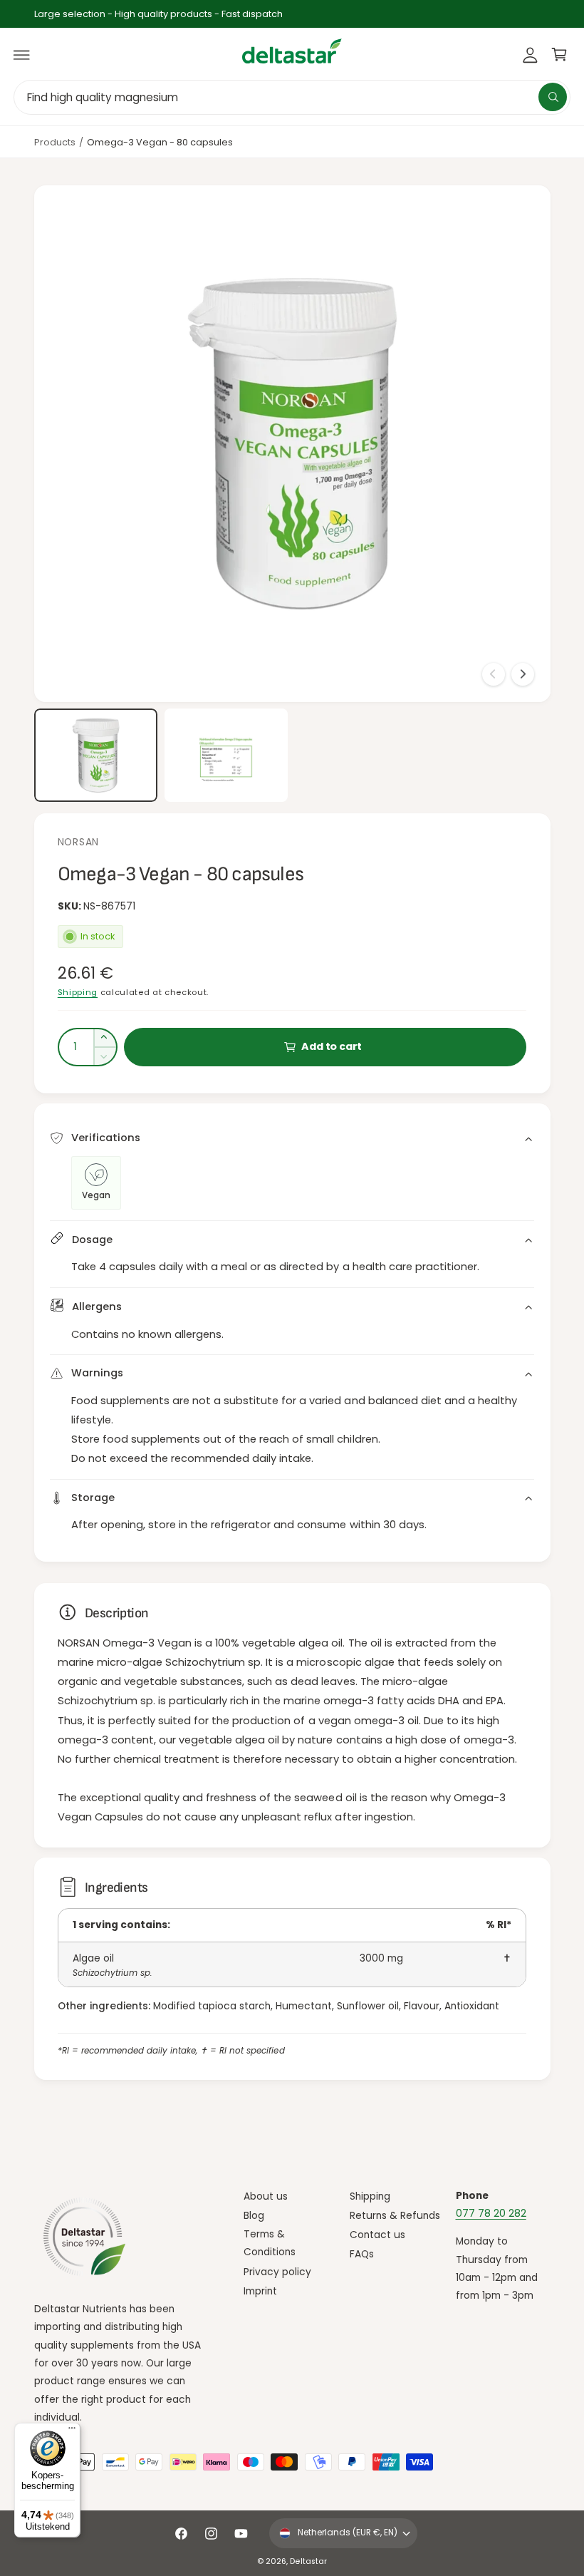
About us (266, 2196)
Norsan (78, 842)
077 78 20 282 (491, 2214)
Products (55, 142)
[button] (22, 55)
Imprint (260, 2291)
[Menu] (72, 2431)
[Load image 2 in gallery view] (226, 755)
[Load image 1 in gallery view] (96, 755)
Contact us (377, 2235)
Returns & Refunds (395, 2216)
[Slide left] (494, 674)
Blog (254, 2216)
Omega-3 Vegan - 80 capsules (160, 142)
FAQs (362, 2254)
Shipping (78, 992)
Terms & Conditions (270, 2243)
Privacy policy (277, 2272)
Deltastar (308, 2561)
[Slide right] (523, 674)
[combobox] (292, 97)
